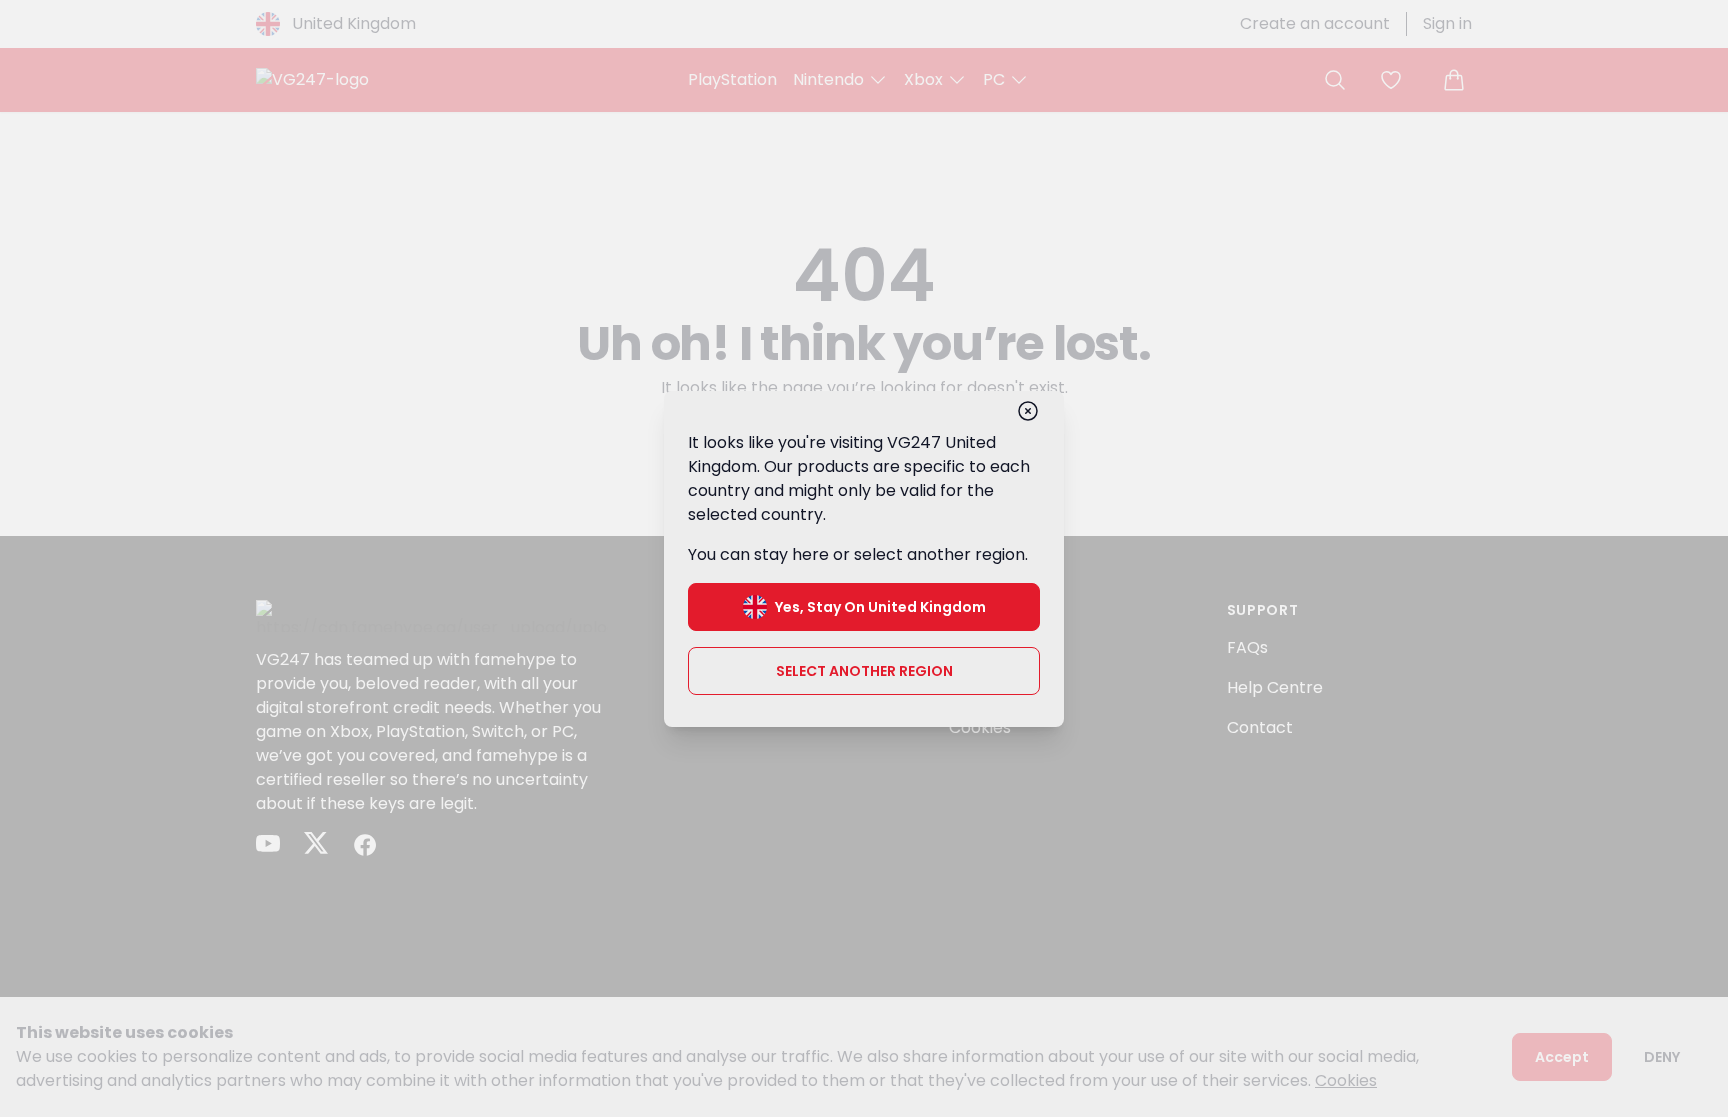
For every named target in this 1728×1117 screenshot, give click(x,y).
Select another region (864, 671)
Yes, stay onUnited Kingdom (880, 607)
